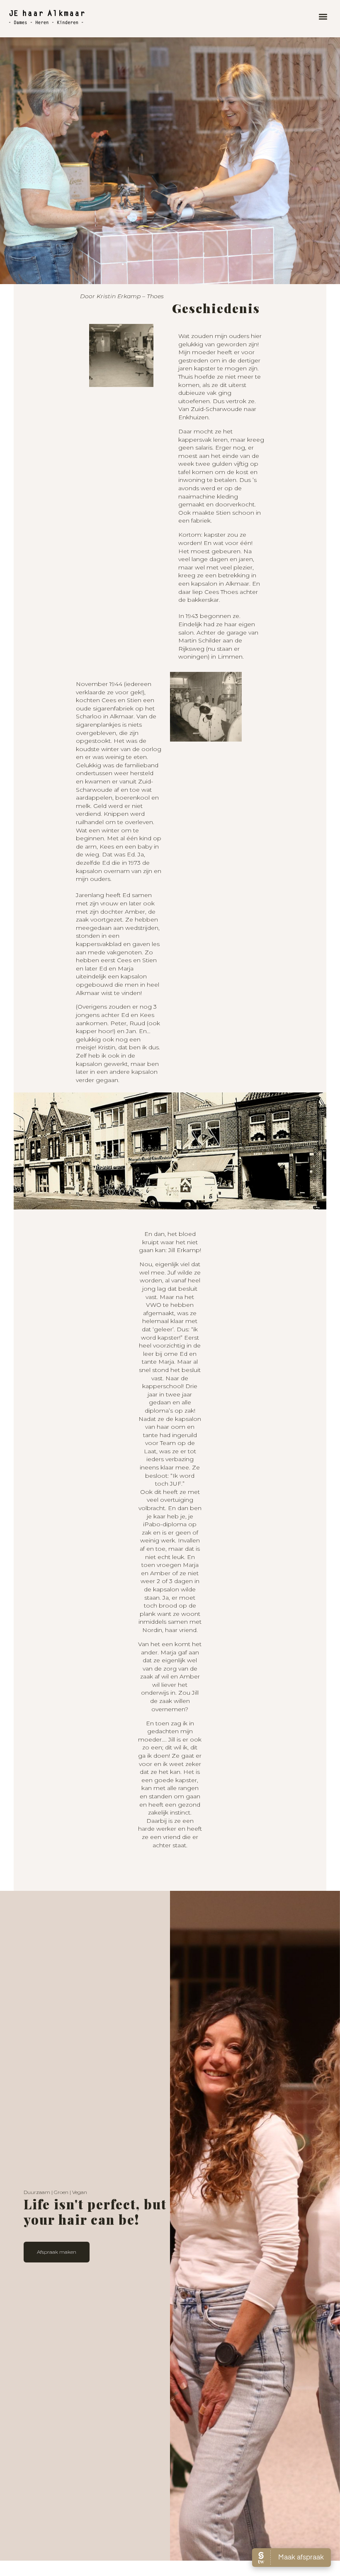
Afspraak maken (57, 2252)
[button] (323, 17)
